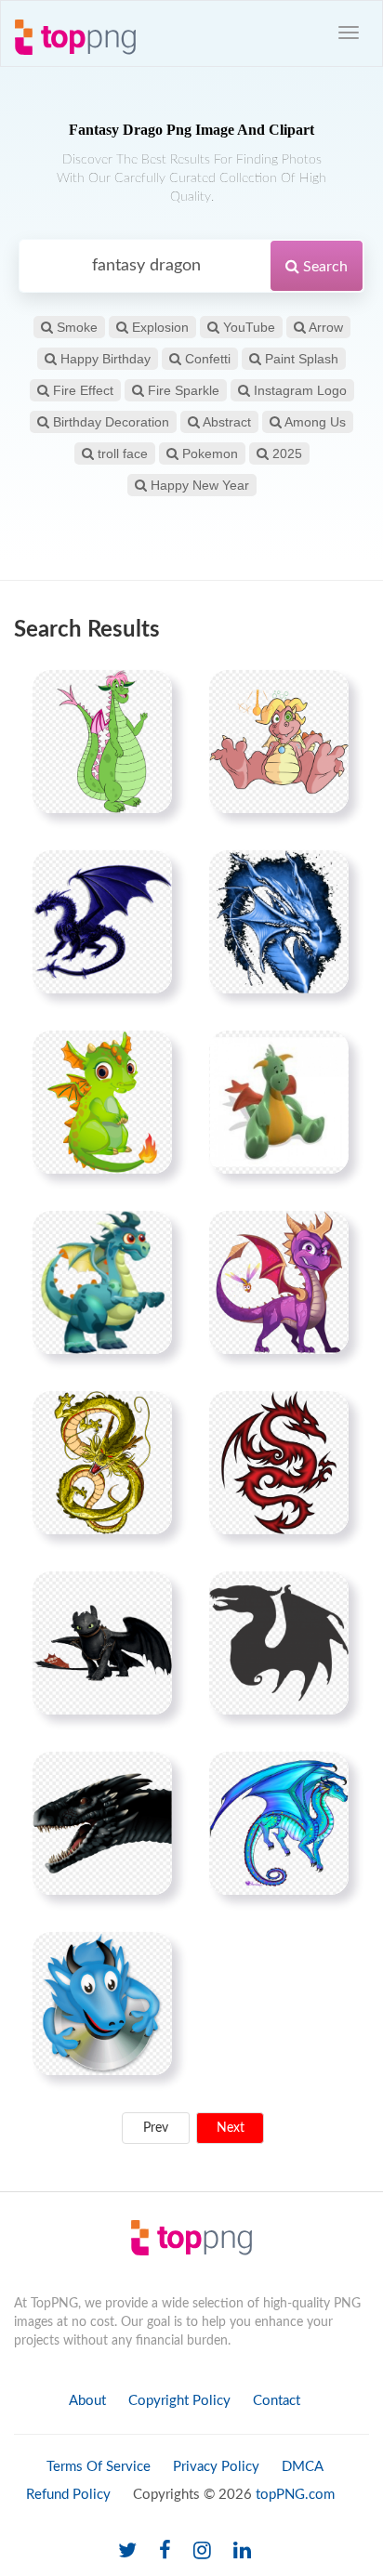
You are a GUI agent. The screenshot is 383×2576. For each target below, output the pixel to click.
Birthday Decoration (109, 422)
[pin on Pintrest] (147, 695)
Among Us (314, 422)
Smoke (75, 327)
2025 (285, 453)
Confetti (206, 359)
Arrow (324, 327)
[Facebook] (165, 2551)
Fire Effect (81, 390)
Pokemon (208, 453)
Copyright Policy (179, 2401)
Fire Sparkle (182, 390)
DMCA (303, 2467)
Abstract (225, 422)
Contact (277, 2401)
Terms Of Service (99, 2467)
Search (324, 267)
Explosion (158, 327)
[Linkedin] (242, 2551)
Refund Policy (68, 2495)
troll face (121, 453)
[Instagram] (202, 2551)
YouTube (247, 327)
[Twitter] (127, 2551)
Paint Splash (300, 359)
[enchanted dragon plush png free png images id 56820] (279, 1102)
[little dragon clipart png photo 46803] (102, 1102)
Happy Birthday (104, 359)
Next (231, 2128)
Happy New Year (198, 485)
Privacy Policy (216, 2467)
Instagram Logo (298, 390)
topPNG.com (295, 2495)
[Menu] (349, 33)
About (87, 2401)
